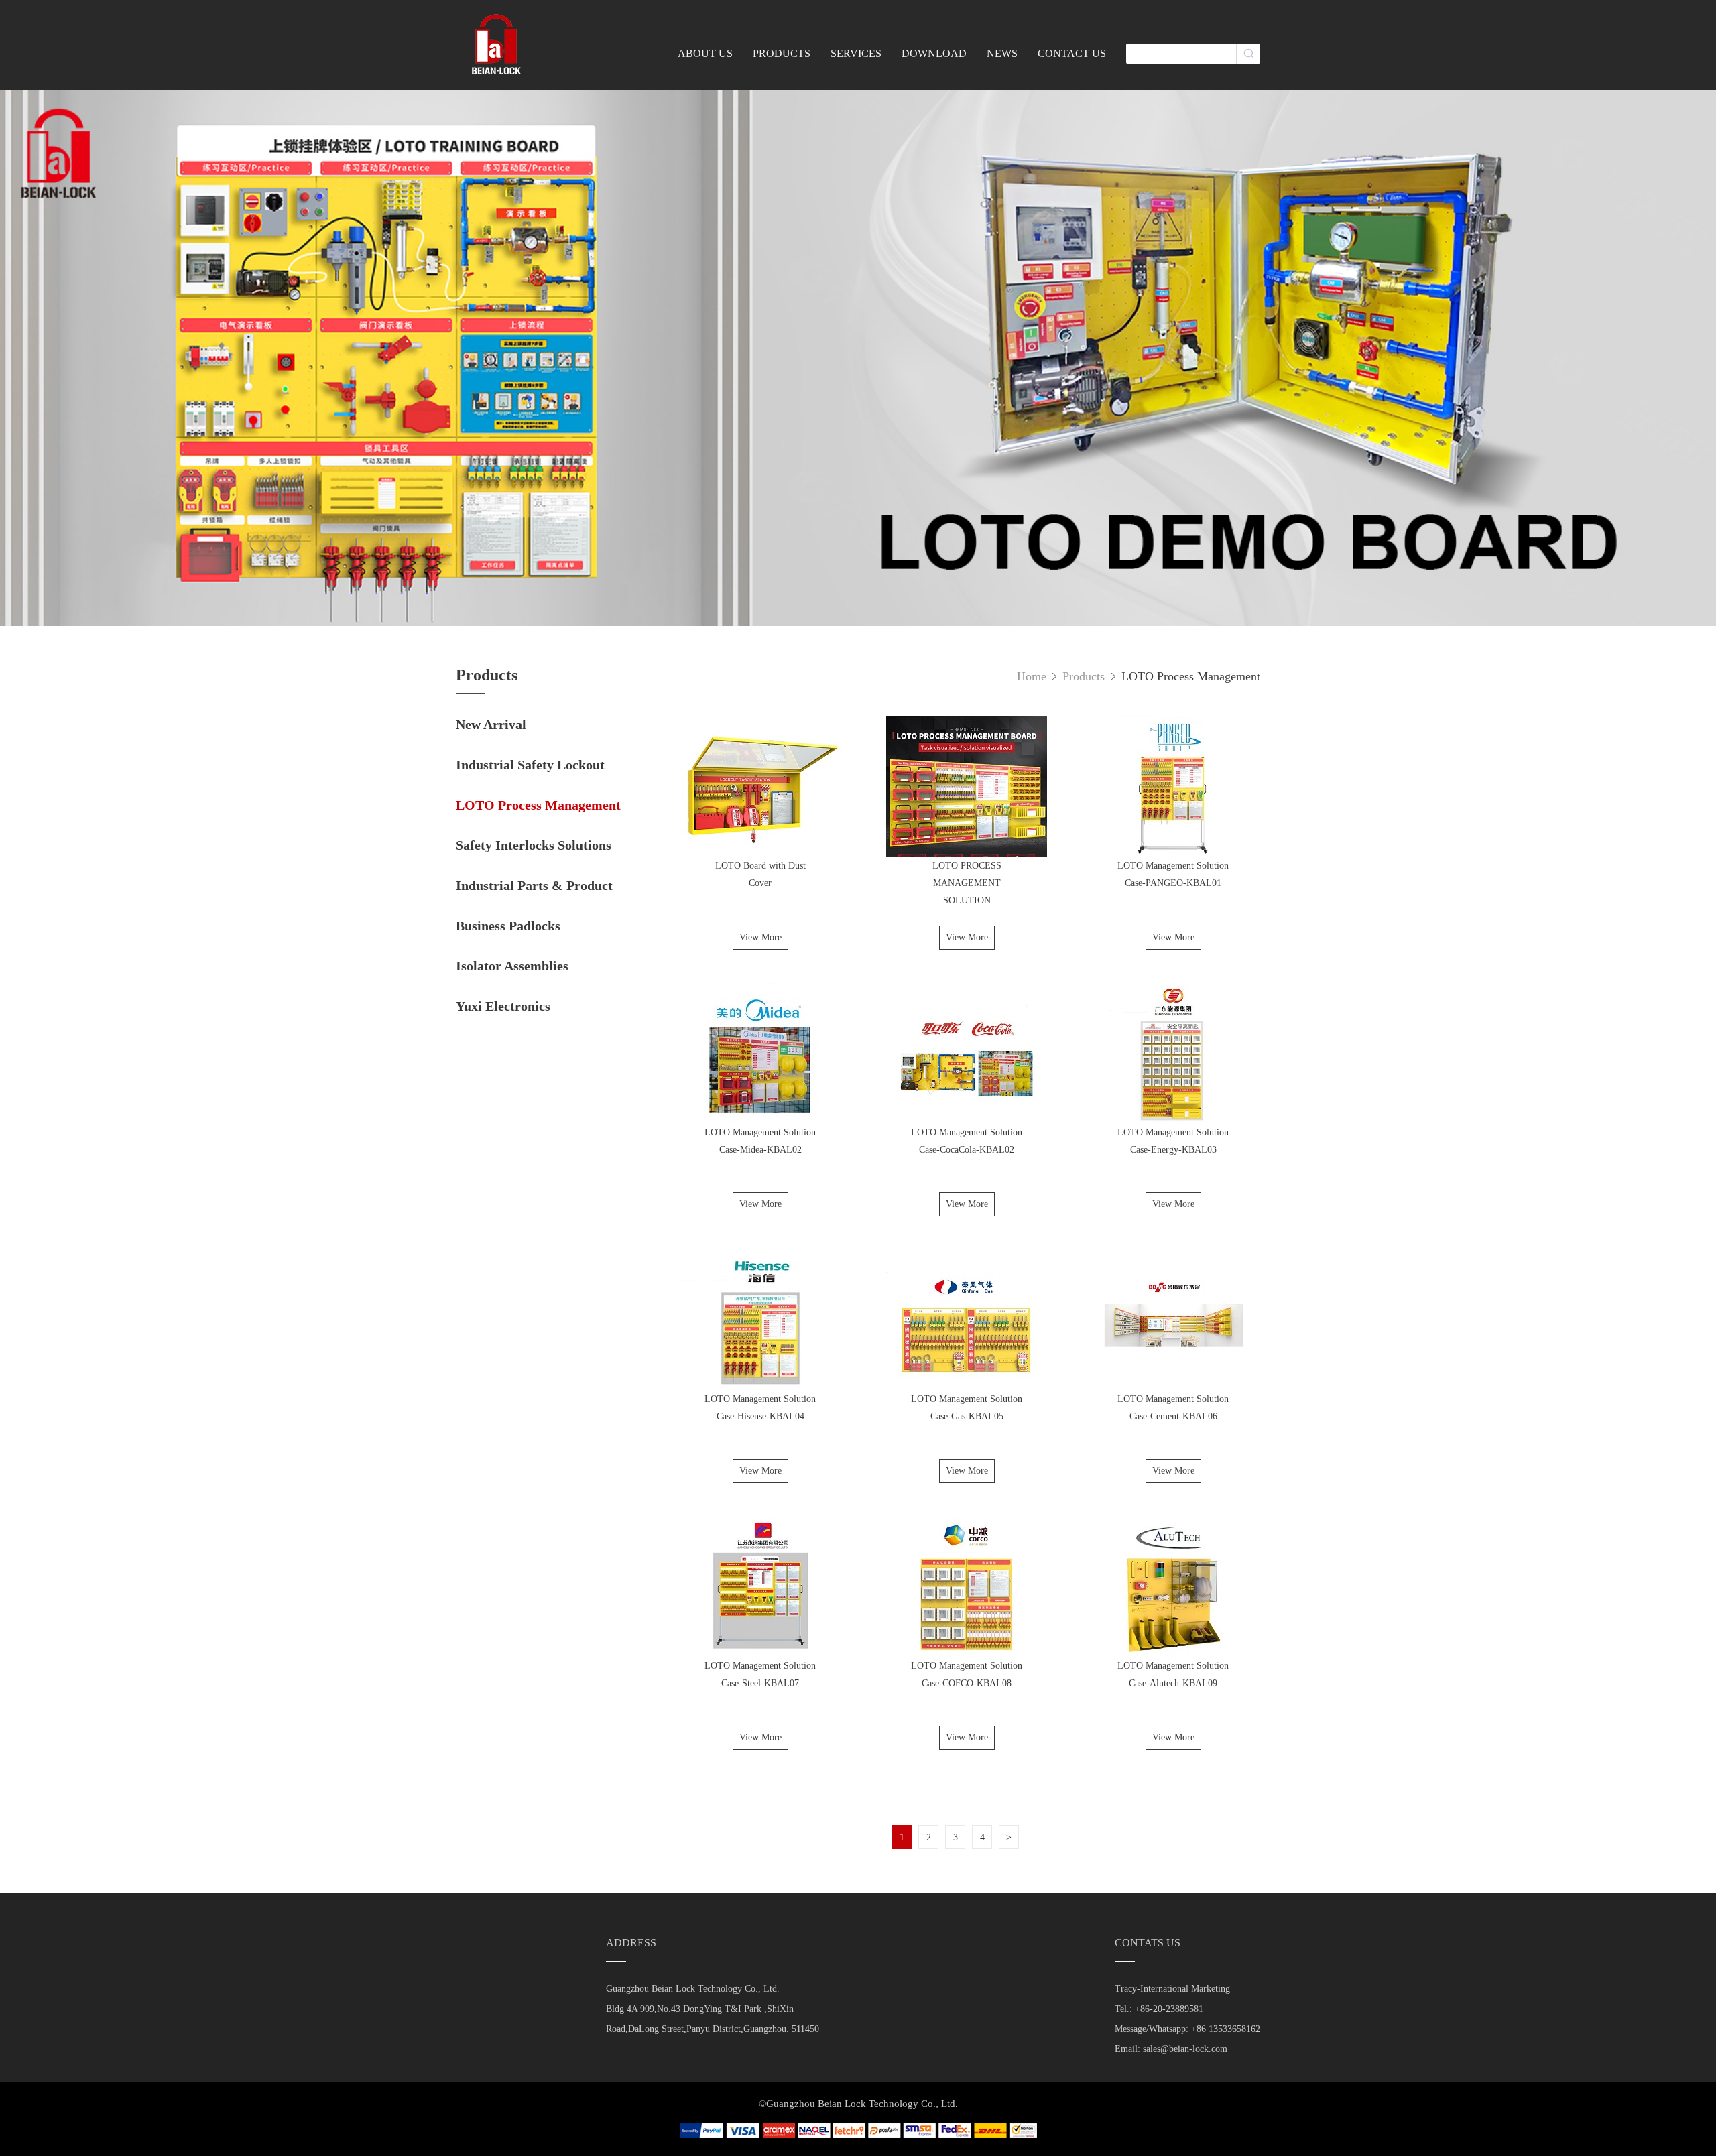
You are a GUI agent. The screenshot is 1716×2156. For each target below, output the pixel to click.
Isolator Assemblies (512, 966)
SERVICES (856, 53)
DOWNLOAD (934, 53)
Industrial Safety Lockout (530, 765)
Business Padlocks (508, 926)
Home (1032, 676)
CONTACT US (1072, 53)
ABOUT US (705, 53)
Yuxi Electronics (503, 1006)
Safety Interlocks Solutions (534, 845)
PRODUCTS (782, 53)
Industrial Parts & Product (534, 885)
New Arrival (491, 724)
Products (1085, 676)
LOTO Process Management (538, 805)
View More (760, 937)
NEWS (1002, 53)
